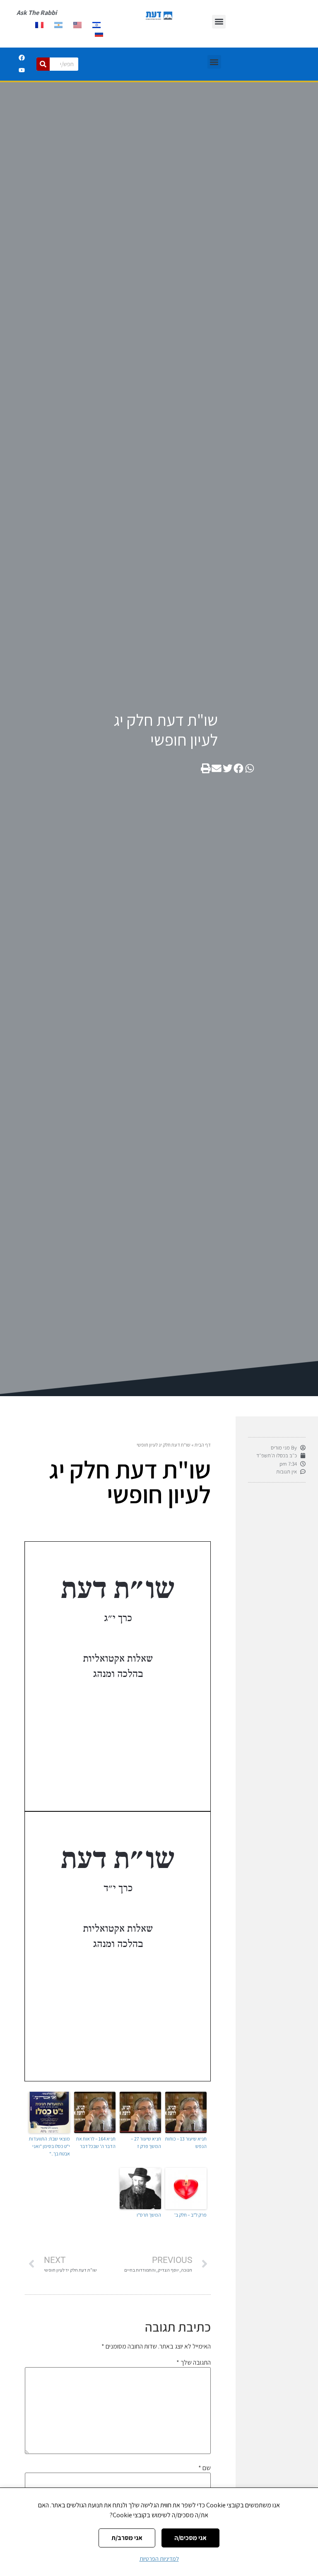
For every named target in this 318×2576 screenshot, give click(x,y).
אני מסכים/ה (190, 2538)
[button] (219, 22)
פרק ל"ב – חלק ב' (190, 2215)
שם (205, 2468)
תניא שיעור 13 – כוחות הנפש (186, 2142)
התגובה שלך (194, 2363)
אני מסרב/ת (127, 2538)
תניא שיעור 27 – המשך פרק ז (146, 2142)
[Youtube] (22, 70)
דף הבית (203, 1445)
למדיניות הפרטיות (159, 2559)
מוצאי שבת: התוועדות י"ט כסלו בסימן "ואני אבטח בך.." (49, 2146)
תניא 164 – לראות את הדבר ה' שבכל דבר (96, 2142)
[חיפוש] (43, 64)
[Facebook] (22, 58)
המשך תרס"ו (149, 2215)
